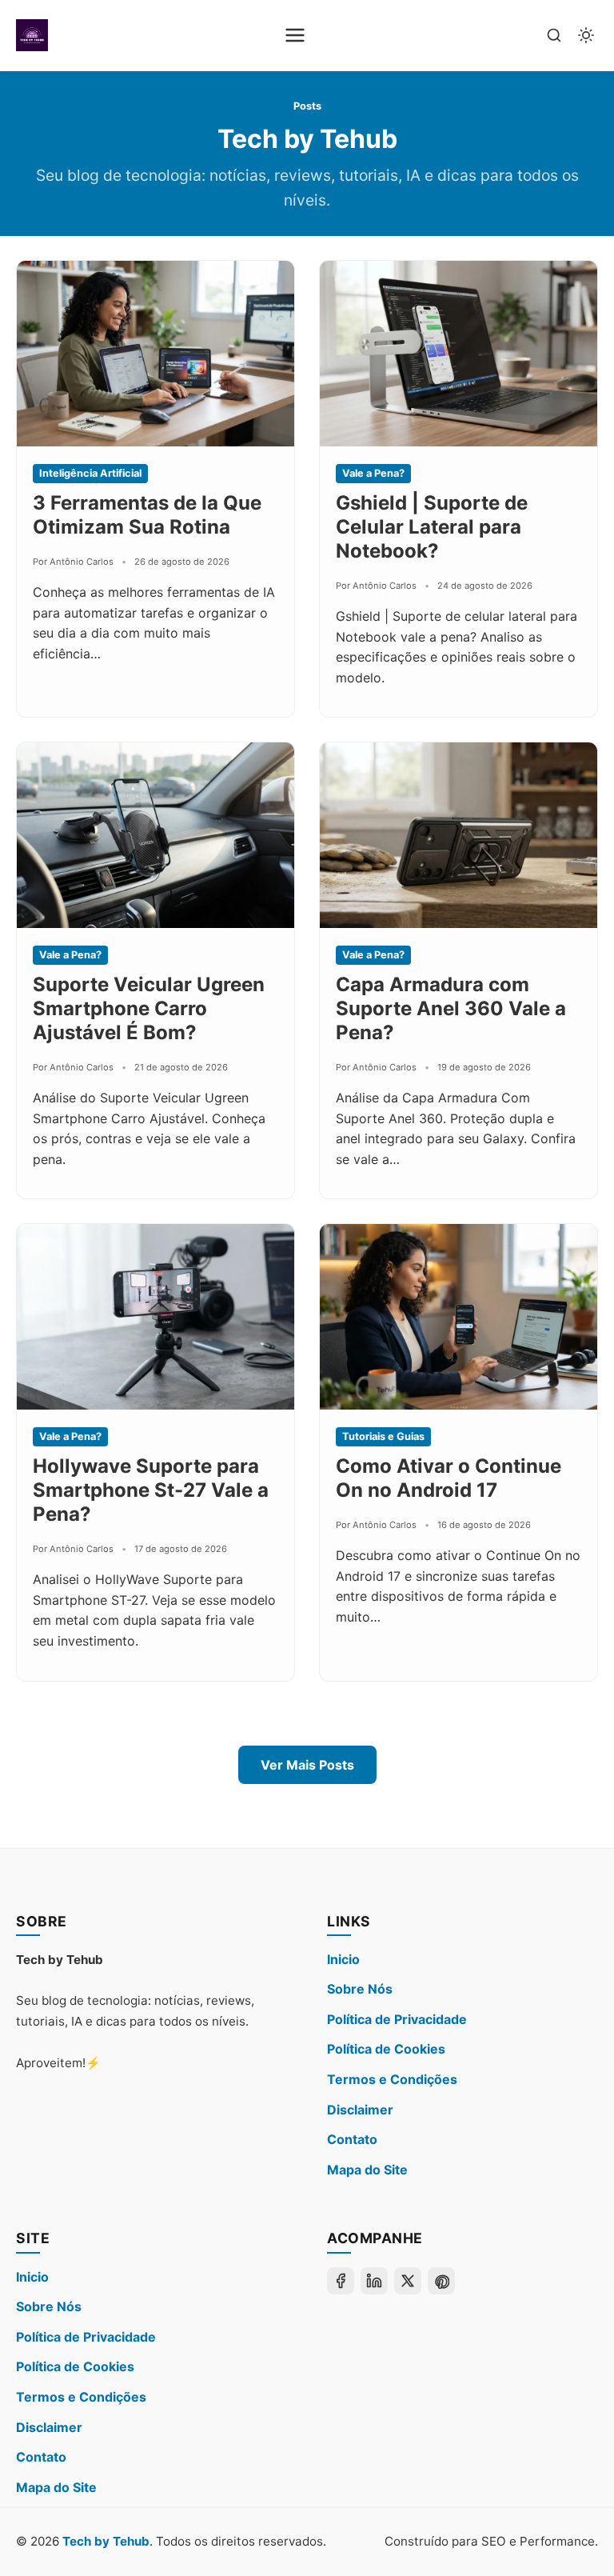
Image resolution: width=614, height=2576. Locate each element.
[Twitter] (408, 2281)
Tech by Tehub (106, 2541)
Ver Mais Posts (307, 1765)
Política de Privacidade (397, 2019)
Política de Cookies (386, 2049)
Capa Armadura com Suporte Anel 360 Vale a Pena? (451, 1008)
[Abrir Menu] (295, 35)
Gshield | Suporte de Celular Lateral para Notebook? (432, 527)
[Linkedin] (374, 2281)
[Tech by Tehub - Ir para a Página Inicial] (32, 35)
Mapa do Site (367, 2170)
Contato (352, 2139)
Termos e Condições (392, 2079)
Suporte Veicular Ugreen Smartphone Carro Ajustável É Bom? (149, 1008)
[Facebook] (341, 2281)
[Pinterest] (441, 2281)
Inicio (343, 1959)
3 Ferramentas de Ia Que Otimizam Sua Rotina (147, 515)
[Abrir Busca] (554, 35)
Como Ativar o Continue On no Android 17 (449, 1478)
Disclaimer (360, 2110)
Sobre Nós (360, 1989)
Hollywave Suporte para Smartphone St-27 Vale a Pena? (151, 1490)
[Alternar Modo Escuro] (586, 35)
